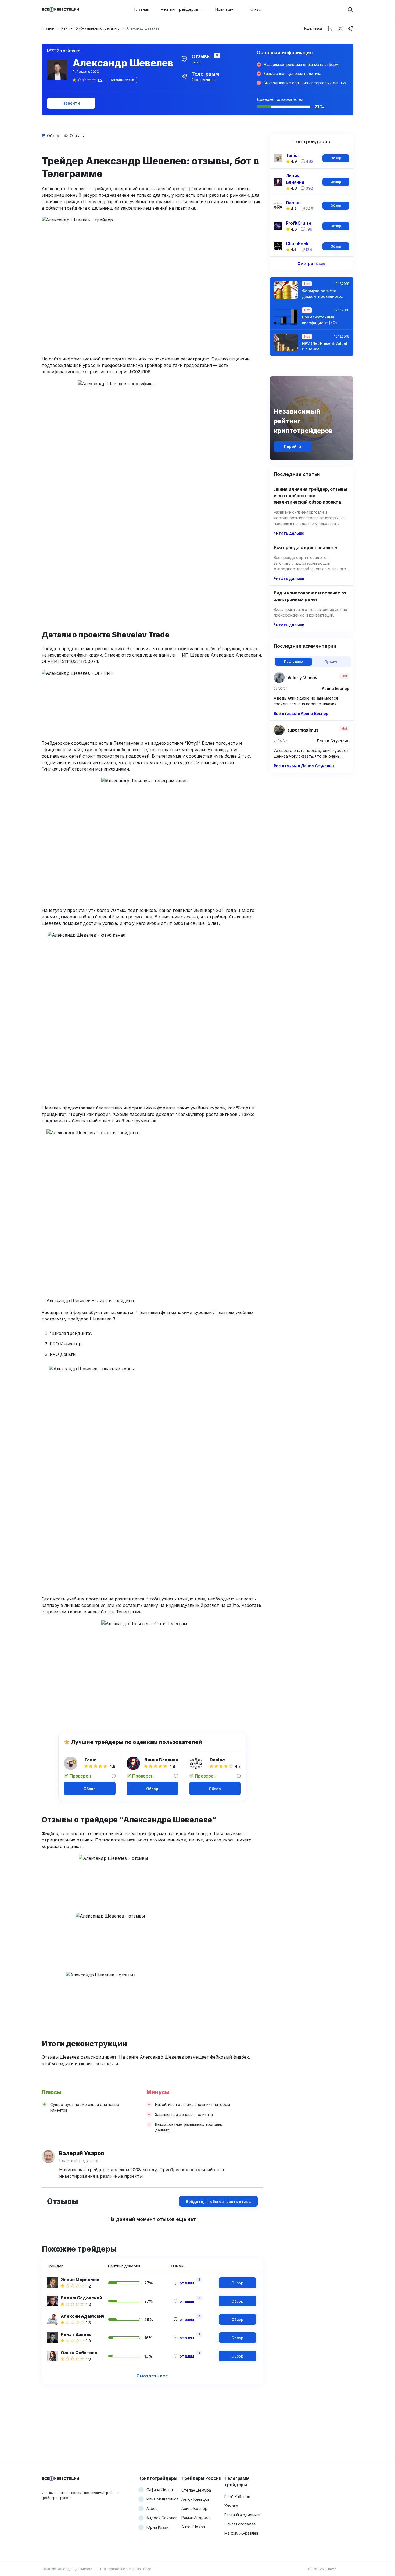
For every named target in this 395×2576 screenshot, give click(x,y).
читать (197, 62)
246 (309, 209)
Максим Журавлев (241, 2533)
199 (309, 229)
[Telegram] (350, 28)
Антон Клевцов (195, 2499)
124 (309, 250)
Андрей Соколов (162, 2518)
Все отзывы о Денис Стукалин (304, 766)
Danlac (217, 1760)
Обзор (53, 136)
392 (309, 188)
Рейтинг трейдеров (180, 9)
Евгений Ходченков (243, 2515)
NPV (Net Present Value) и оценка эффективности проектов (325, 346)
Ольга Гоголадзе (240, 2524)
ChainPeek (297, 243)
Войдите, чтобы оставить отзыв (218, 2201)
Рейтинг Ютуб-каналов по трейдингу (90, 28)
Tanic (91, 1760)
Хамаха (231, 2506)
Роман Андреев (196, 2518)
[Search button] (350, 9)
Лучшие (331, 662)
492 (310, 161)
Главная (142, 9)
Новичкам (224, 9)
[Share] (331, 28)
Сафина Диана (160, 2490)
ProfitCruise (299, 223)
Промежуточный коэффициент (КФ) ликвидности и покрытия (319, 320)
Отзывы (77, 136)
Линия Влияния (161, 1760)
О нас (256, 9)
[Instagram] (340, 28)
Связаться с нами (322, 2569)
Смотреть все (152, 2376)
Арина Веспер (194, 2508)
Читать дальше (289, 533)
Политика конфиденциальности (67, 2569)
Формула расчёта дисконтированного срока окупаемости (322, 294)
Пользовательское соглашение (126, 2569)
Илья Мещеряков (163, 2499)
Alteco (152, 2508)
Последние (293, 662)
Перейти (71, 103)
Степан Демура (196, 2490)
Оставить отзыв (122, 80)
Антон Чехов (193, 2527)
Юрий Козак (157, 2527)
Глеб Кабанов (237, 2497)
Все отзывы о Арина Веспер (301, 713)
